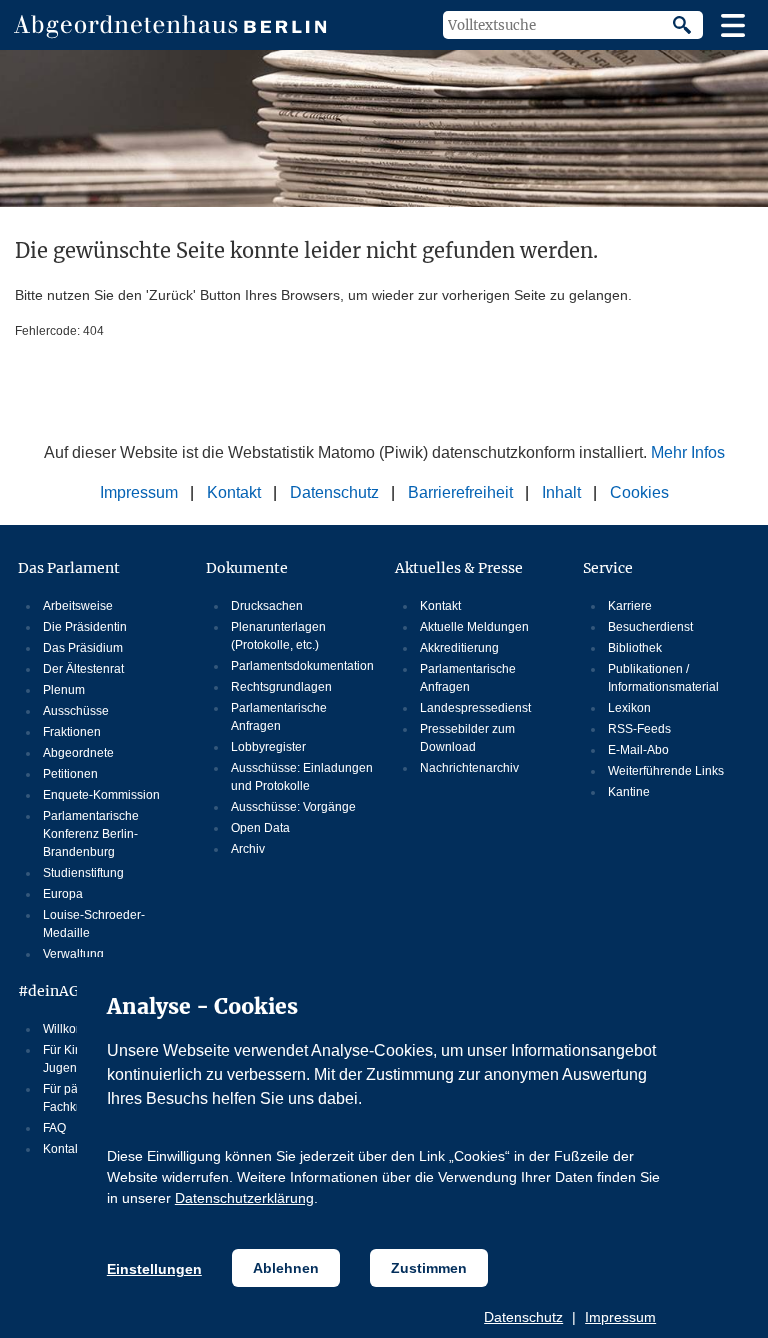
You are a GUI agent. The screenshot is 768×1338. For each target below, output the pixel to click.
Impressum (620, 1317)
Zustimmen (429, 1268)
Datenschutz (523, 1317)
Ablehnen (286, 1268)
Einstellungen (154, 1269)
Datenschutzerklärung (244, 1198)
